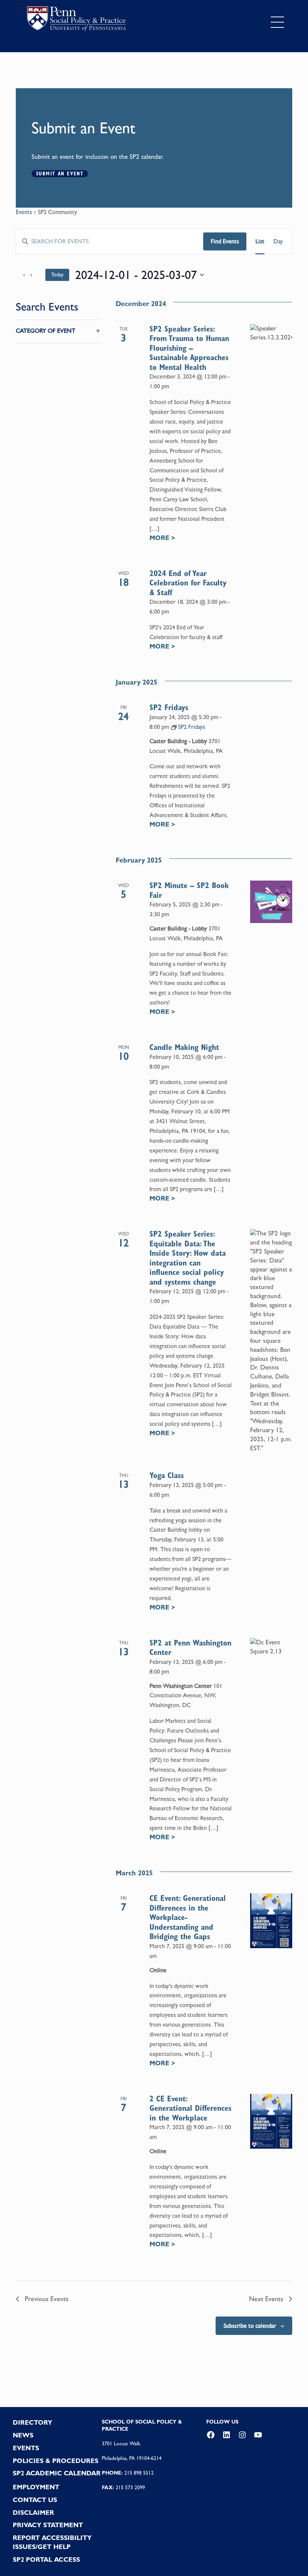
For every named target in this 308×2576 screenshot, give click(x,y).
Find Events (225, 241)
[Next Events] (35, 275)
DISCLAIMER (33, 2513)
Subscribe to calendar (250, 2326)
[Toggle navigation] (277, 22)
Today (57, 274)
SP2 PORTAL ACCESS (46, 2559)
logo (76, 20)
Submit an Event (60, 173)
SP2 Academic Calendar (57, 2473)
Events (24, 212)
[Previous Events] (20, 275)
